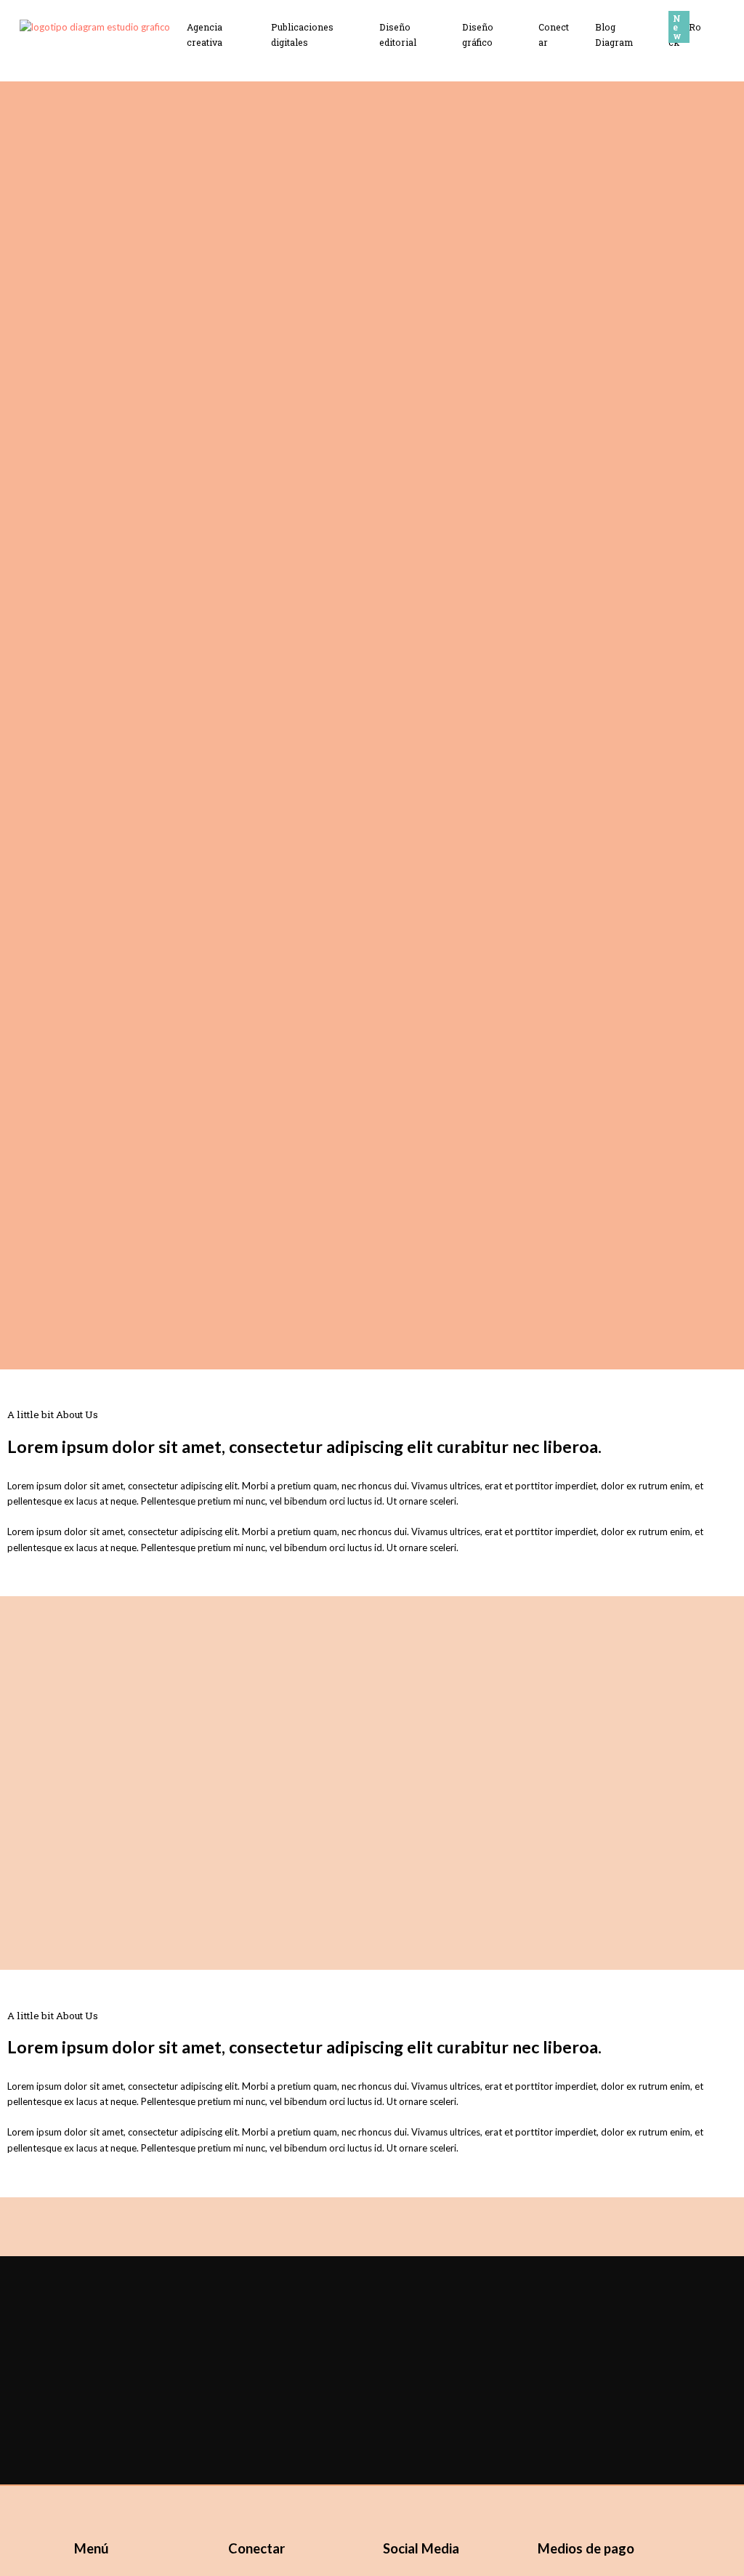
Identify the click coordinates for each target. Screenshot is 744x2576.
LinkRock (685, 35)
